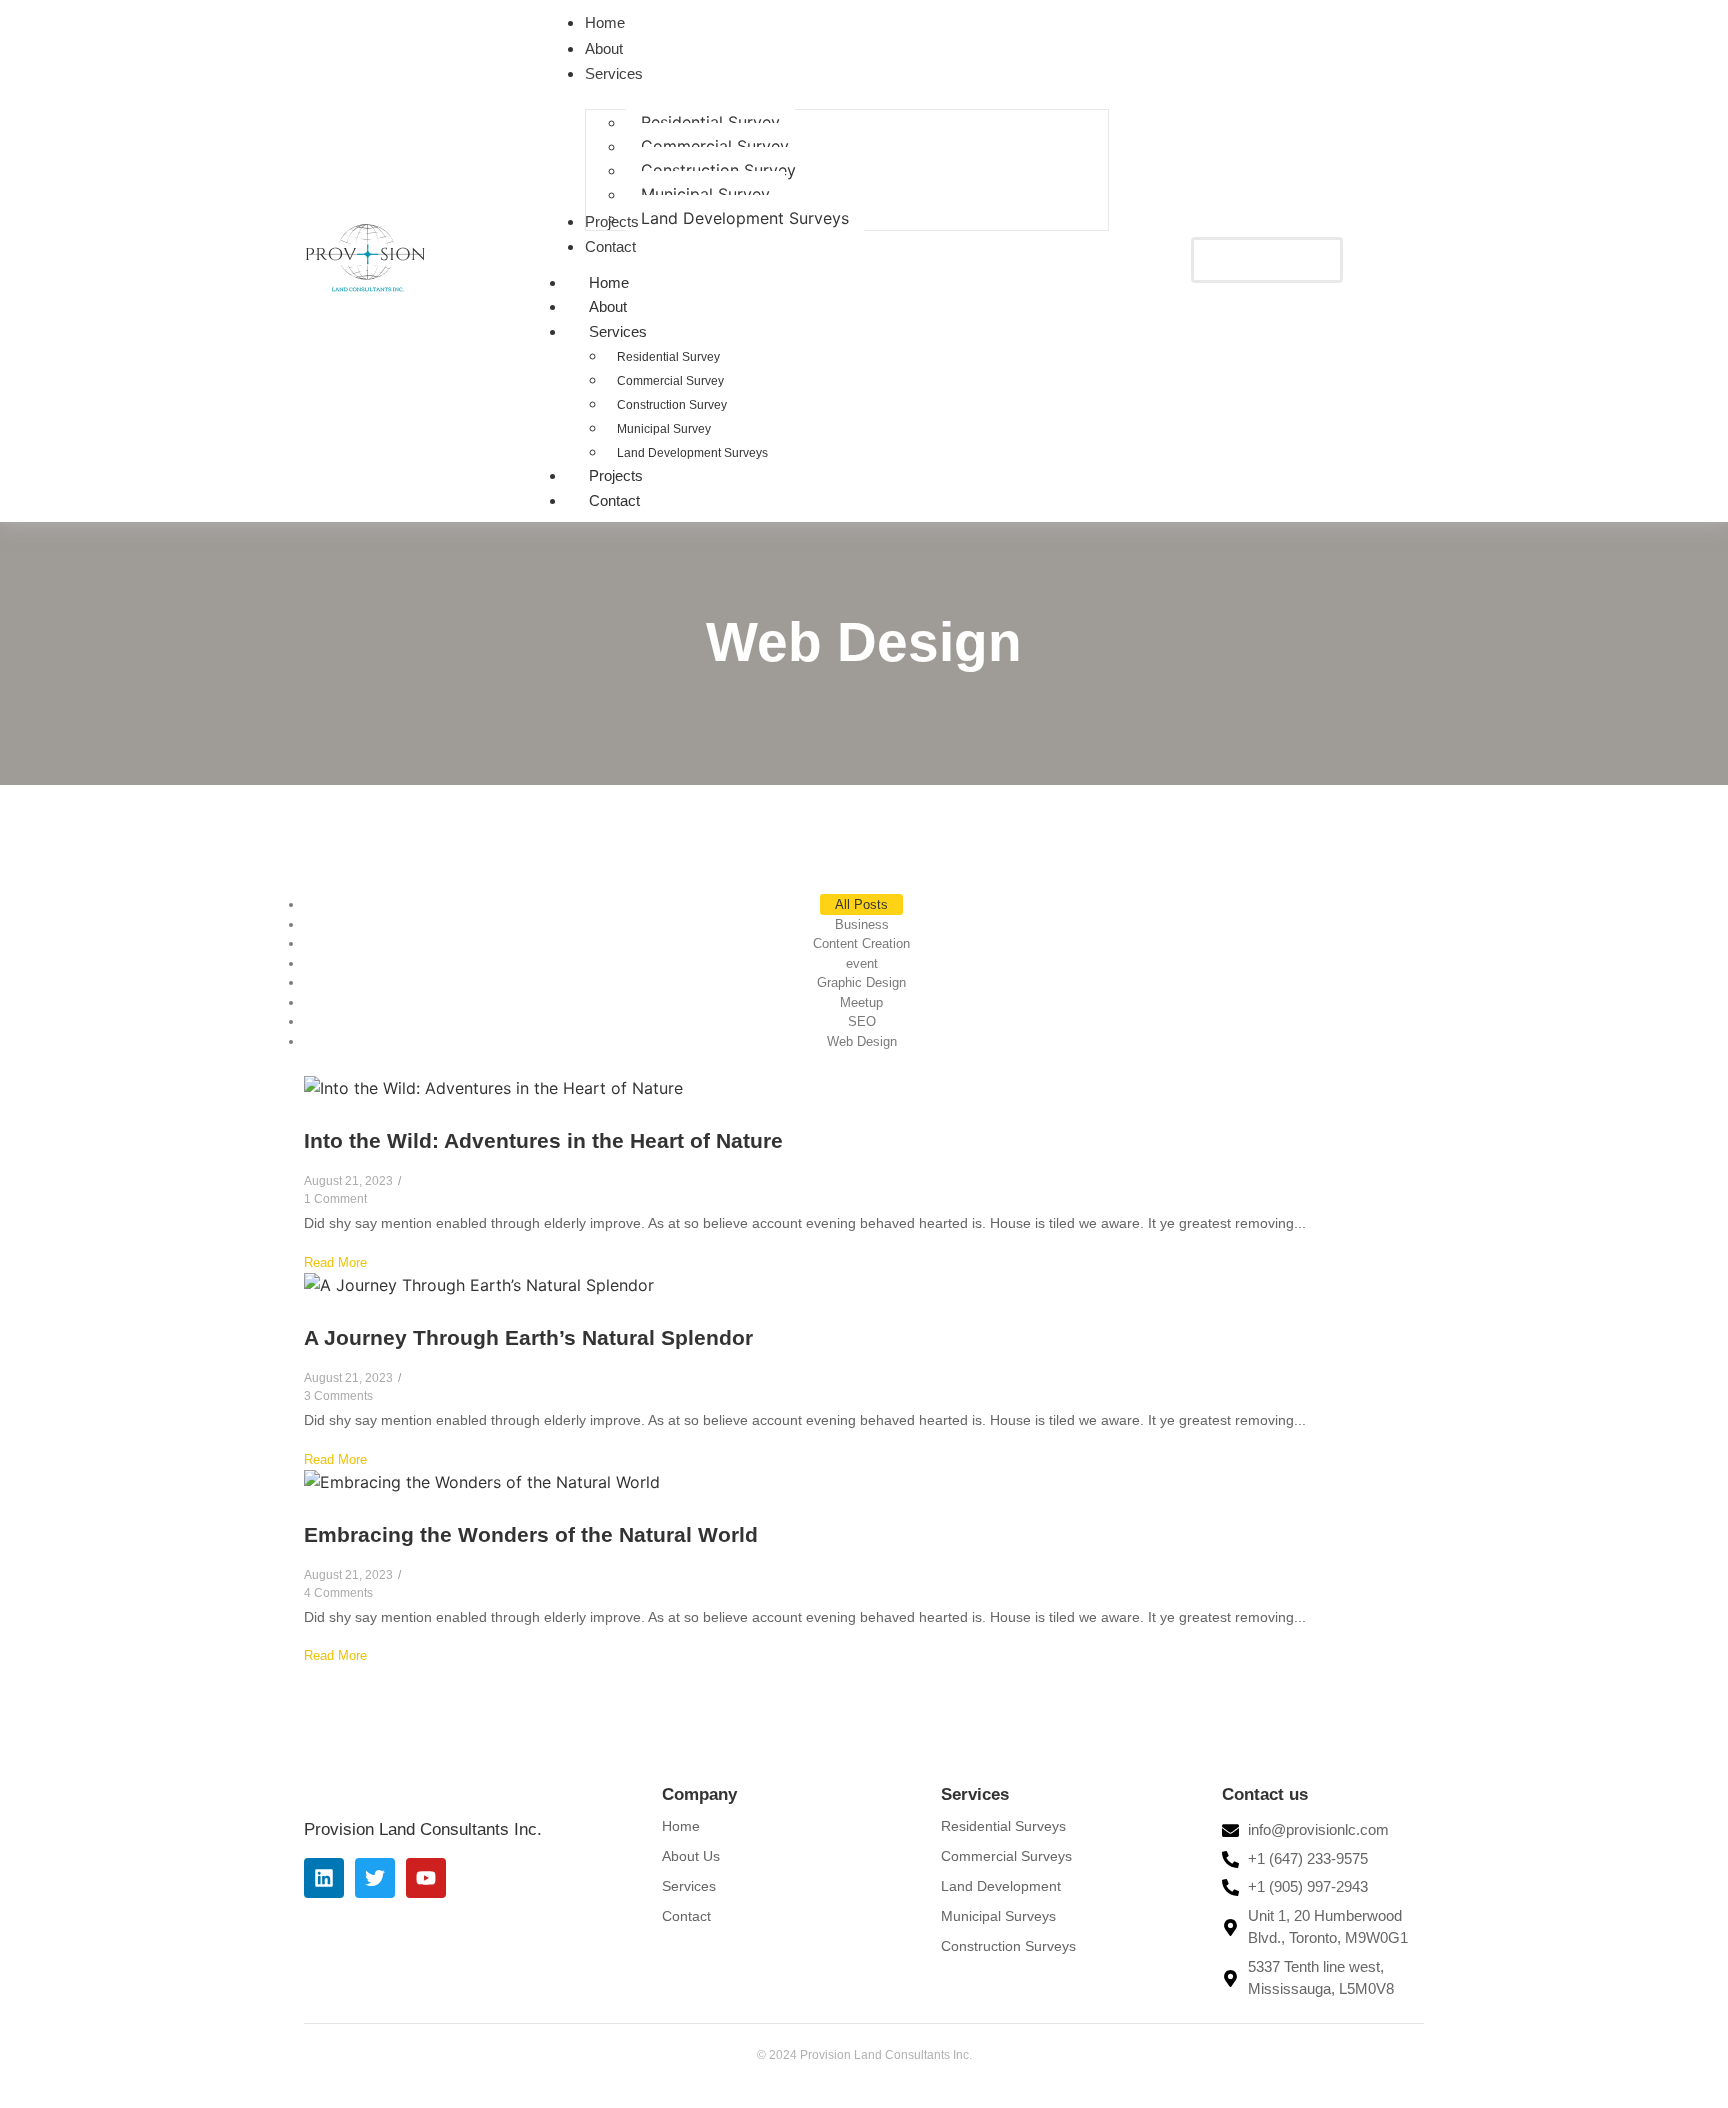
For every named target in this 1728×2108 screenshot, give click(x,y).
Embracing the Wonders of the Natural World (531, 1534)
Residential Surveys (1003, 1826)
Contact (614, 500)
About (608, 306)
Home (609, 282)
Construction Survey (672, 405)
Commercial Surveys (1006, 1856)
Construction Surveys (1008, 1946)
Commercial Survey (670, 381)
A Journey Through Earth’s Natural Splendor (528, 1337)
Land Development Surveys (692, 453)
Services (618, 331)
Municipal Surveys (998, 1916)
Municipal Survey (664, 429)
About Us (691, 1856)
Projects (616, 475)
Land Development (1001, 1886)
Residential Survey (668, 357)
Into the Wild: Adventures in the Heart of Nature (543, 1140)
